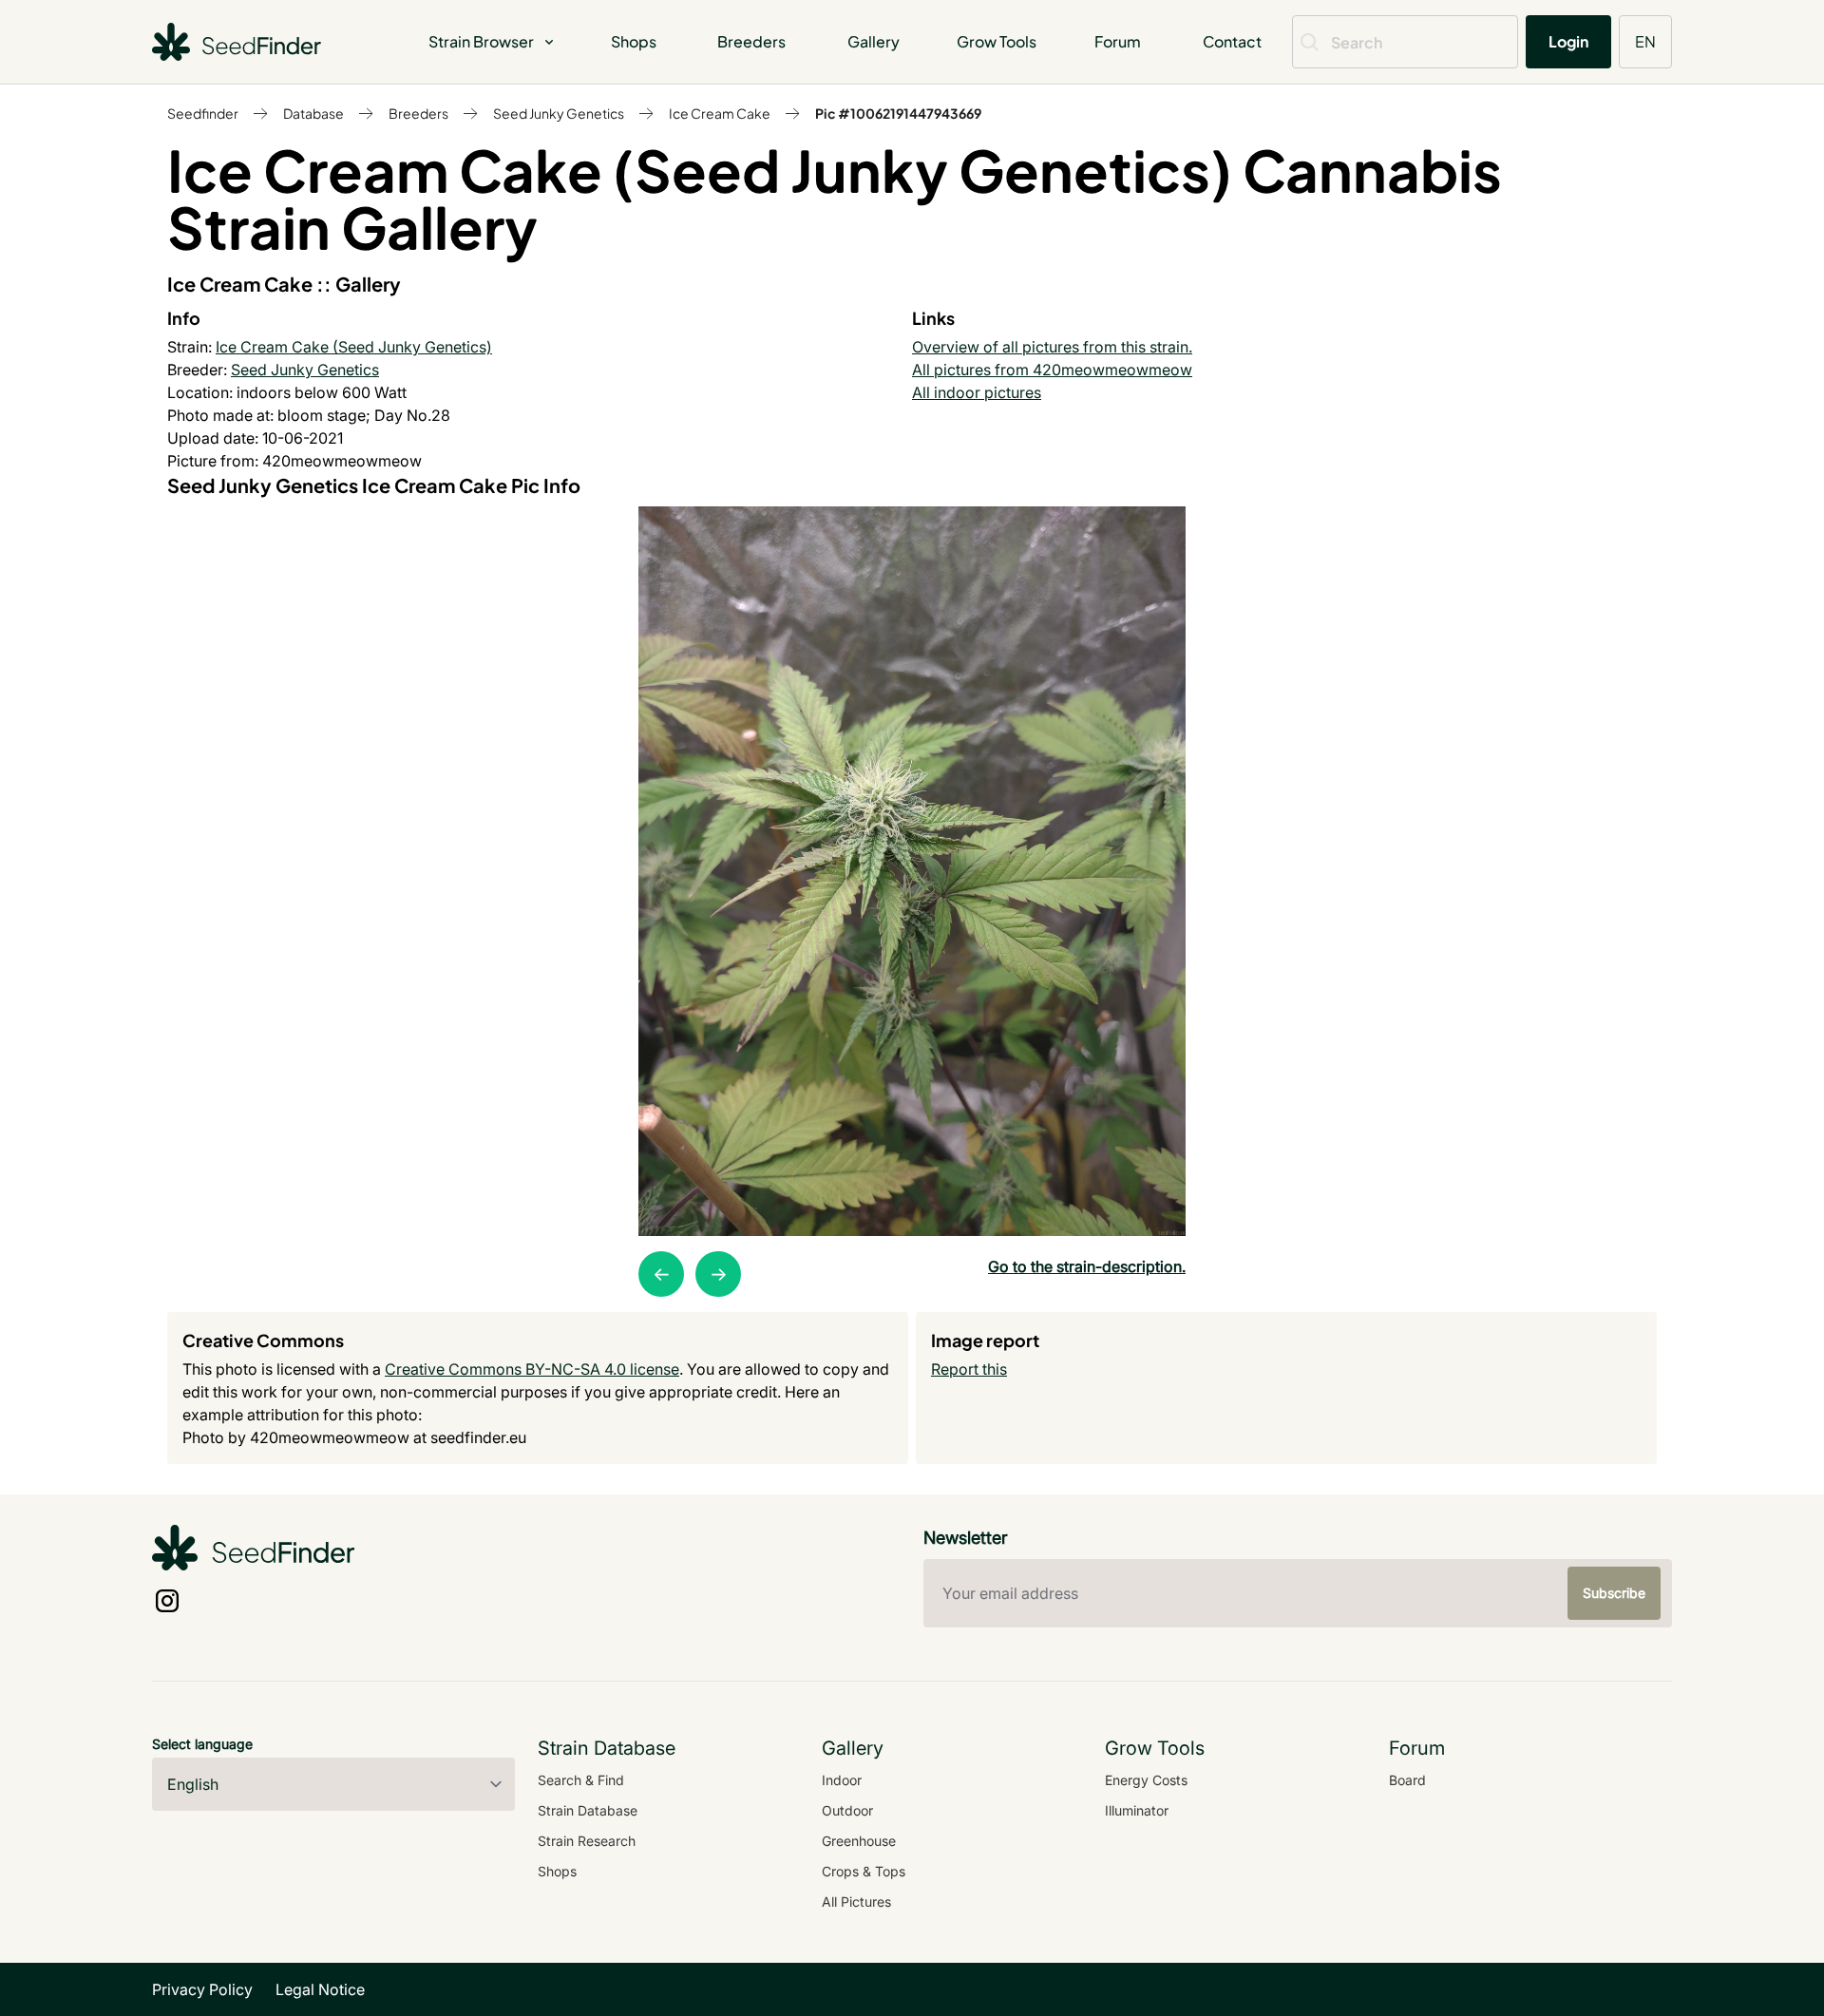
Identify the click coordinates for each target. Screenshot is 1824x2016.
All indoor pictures (977, 392)
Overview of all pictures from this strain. (1052, 347)
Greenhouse (859, 1841)
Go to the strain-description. (1087, 1266)
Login (1568, 41)
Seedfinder (203, 113)
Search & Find (581, 1780)
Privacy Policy (202, 1989)
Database (313, 113)
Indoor (842, 1780)
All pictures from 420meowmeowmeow (1052, 370)
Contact (1232, 41)
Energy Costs (1146, 1780)
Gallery (874, 41)
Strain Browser (481, 41)
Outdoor (847, 1810)
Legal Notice (320, 1989)
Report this (969, 1369)
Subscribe (1614, 1593)
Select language (202, 1744)
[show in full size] (912, 871)
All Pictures (856, 1902)
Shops (634, 41)
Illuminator (1137, 1810)
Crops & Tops (864, 1871)
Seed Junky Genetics (559, 113)
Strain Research (587, 1841)
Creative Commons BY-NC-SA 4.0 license (532, 1369)
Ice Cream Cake (720, 113)
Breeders (751, 41)
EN (1645, 41)
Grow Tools (997, 41)
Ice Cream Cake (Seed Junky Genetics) (354, 347)
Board (1407, 1780)
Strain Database (588, 1810)
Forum (1118, 41)
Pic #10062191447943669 (898, 113)
